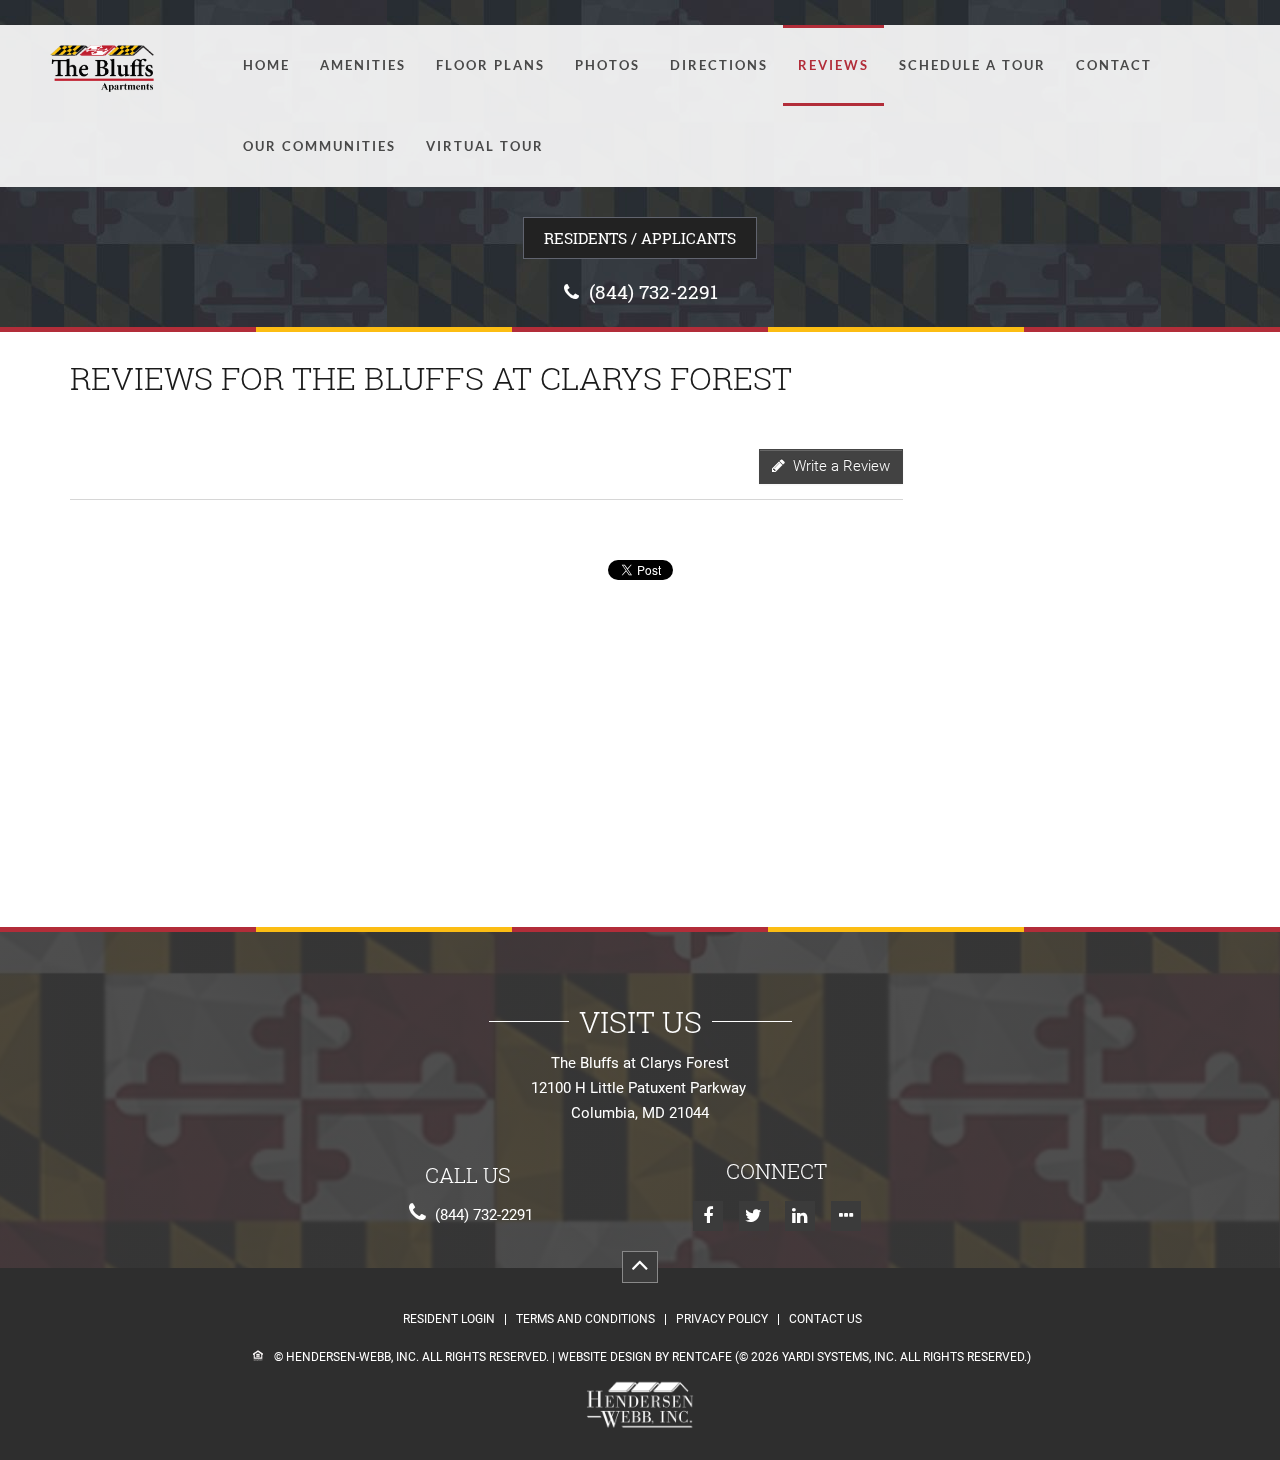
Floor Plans (490, 65)
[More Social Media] (846, 1216)
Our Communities (319, 146)
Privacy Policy (722, 1319)
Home (266, 65)
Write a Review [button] (837, 466)
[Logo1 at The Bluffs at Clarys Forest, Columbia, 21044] (106, 64)
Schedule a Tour (972, 65)
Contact (1114, 65)
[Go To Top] (640, 1267)
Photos (607, 65)
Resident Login (449, 1319)
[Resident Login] (640, 238)
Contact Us (825, 1319)
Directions (719, 65)
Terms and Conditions (585, 1319)
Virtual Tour (485, 146)
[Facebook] (708, 1216)
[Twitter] (754, 1216)
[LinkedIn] (800, 1216)
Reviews (833, 65)
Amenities (363, 65)
